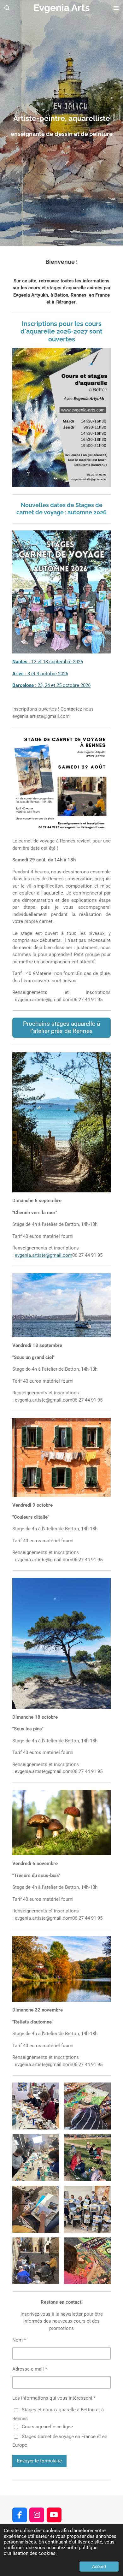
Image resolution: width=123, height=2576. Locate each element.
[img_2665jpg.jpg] (87, 2209)
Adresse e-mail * (30, 2369)
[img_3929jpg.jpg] (36, 2209)
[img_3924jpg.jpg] (36, 2261)
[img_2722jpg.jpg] (87, 2106)
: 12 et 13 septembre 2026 (48, 662)
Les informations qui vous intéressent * (54, 2398)
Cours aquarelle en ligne (47, 2427)
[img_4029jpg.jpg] (87, 2158)
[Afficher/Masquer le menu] (116, 8)
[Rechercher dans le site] (7, 8)
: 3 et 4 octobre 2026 (40, 674)
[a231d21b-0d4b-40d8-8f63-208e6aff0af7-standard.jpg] (36, 2158)
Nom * (19, 2340)
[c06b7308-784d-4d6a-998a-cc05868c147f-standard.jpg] (36, 2106)
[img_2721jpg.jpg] (87, 2261)
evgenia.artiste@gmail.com (44, 1255)
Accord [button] (99, 2567)
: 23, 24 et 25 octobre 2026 (51, 685)
